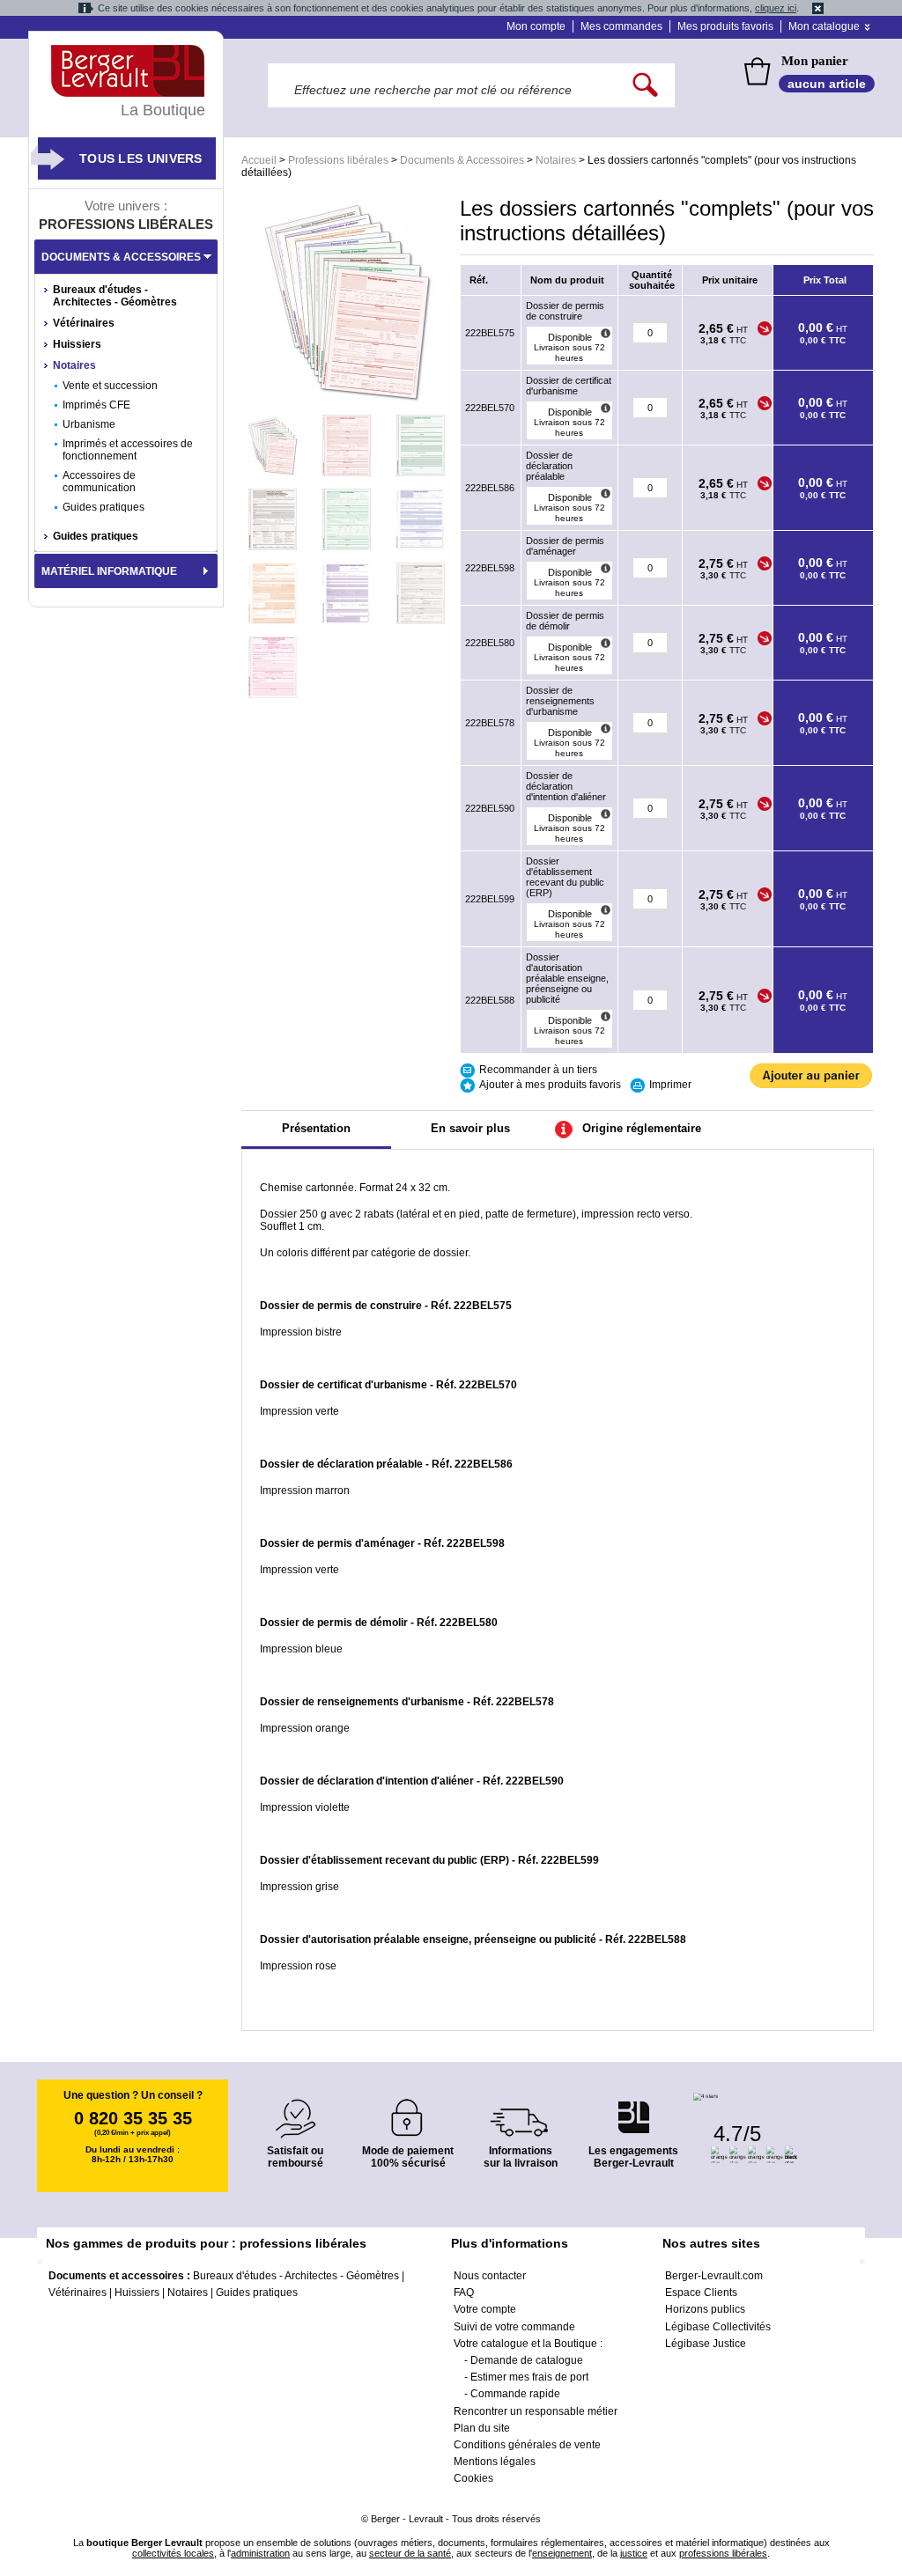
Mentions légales (495, 2462)
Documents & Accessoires (462, 160)
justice (634, 2553)
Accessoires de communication (99, 482)
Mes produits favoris (725, 26)
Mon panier (815, 61)
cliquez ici (776, 8)
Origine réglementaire (642, 1128)
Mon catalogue (824, 26)
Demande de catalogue (527, 2360)
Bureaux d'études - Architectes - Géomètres (115, 296)
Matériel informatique (109, 571)
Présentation (316, 1128)
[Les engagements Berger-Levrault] (633, 2108)
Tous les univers (141, 158)
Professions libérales (338, 160)
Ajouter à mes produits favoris (550, 1085)
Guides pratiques (104, 507)
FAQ (464, 2293)
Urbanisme (89, 424)
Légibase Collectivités (718, 2327)
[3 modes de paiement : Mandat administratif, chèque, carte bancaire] (408, 2112)
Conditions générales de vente (527, 2445)
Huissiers (77, 344)
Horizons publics (705, 2309)
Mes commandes (621, 26)
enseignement (562, 2553)
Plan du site (482, 2428)
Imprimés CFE (96, 405)
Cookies (473, 2478)
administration (260, 2553)
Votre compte (485, 2309)
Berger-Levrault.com (714, 2276)
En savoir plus (470, 1128)
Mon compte (536, 26)
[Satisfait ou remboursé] (295, 2108)
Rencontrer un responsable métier (536, 2411)
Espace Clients (701, 2293)
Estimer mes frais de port (529, 2377)
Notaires (556, 160)
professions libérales (723, 2553)
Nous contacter (490, 2276)
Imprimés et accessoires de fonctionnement (128, 450)
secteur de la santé (410, 2553)
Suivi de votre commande (514, 2327)
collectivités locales (173, 2553)
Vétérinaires (84, 323)
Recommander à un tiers (538, 1070)
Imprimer (670, 1085)
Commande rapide (515, 2394)
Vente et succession (110, 386)
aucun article (827, 84)
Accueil (259, 160)
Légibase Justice (706, 2344)
